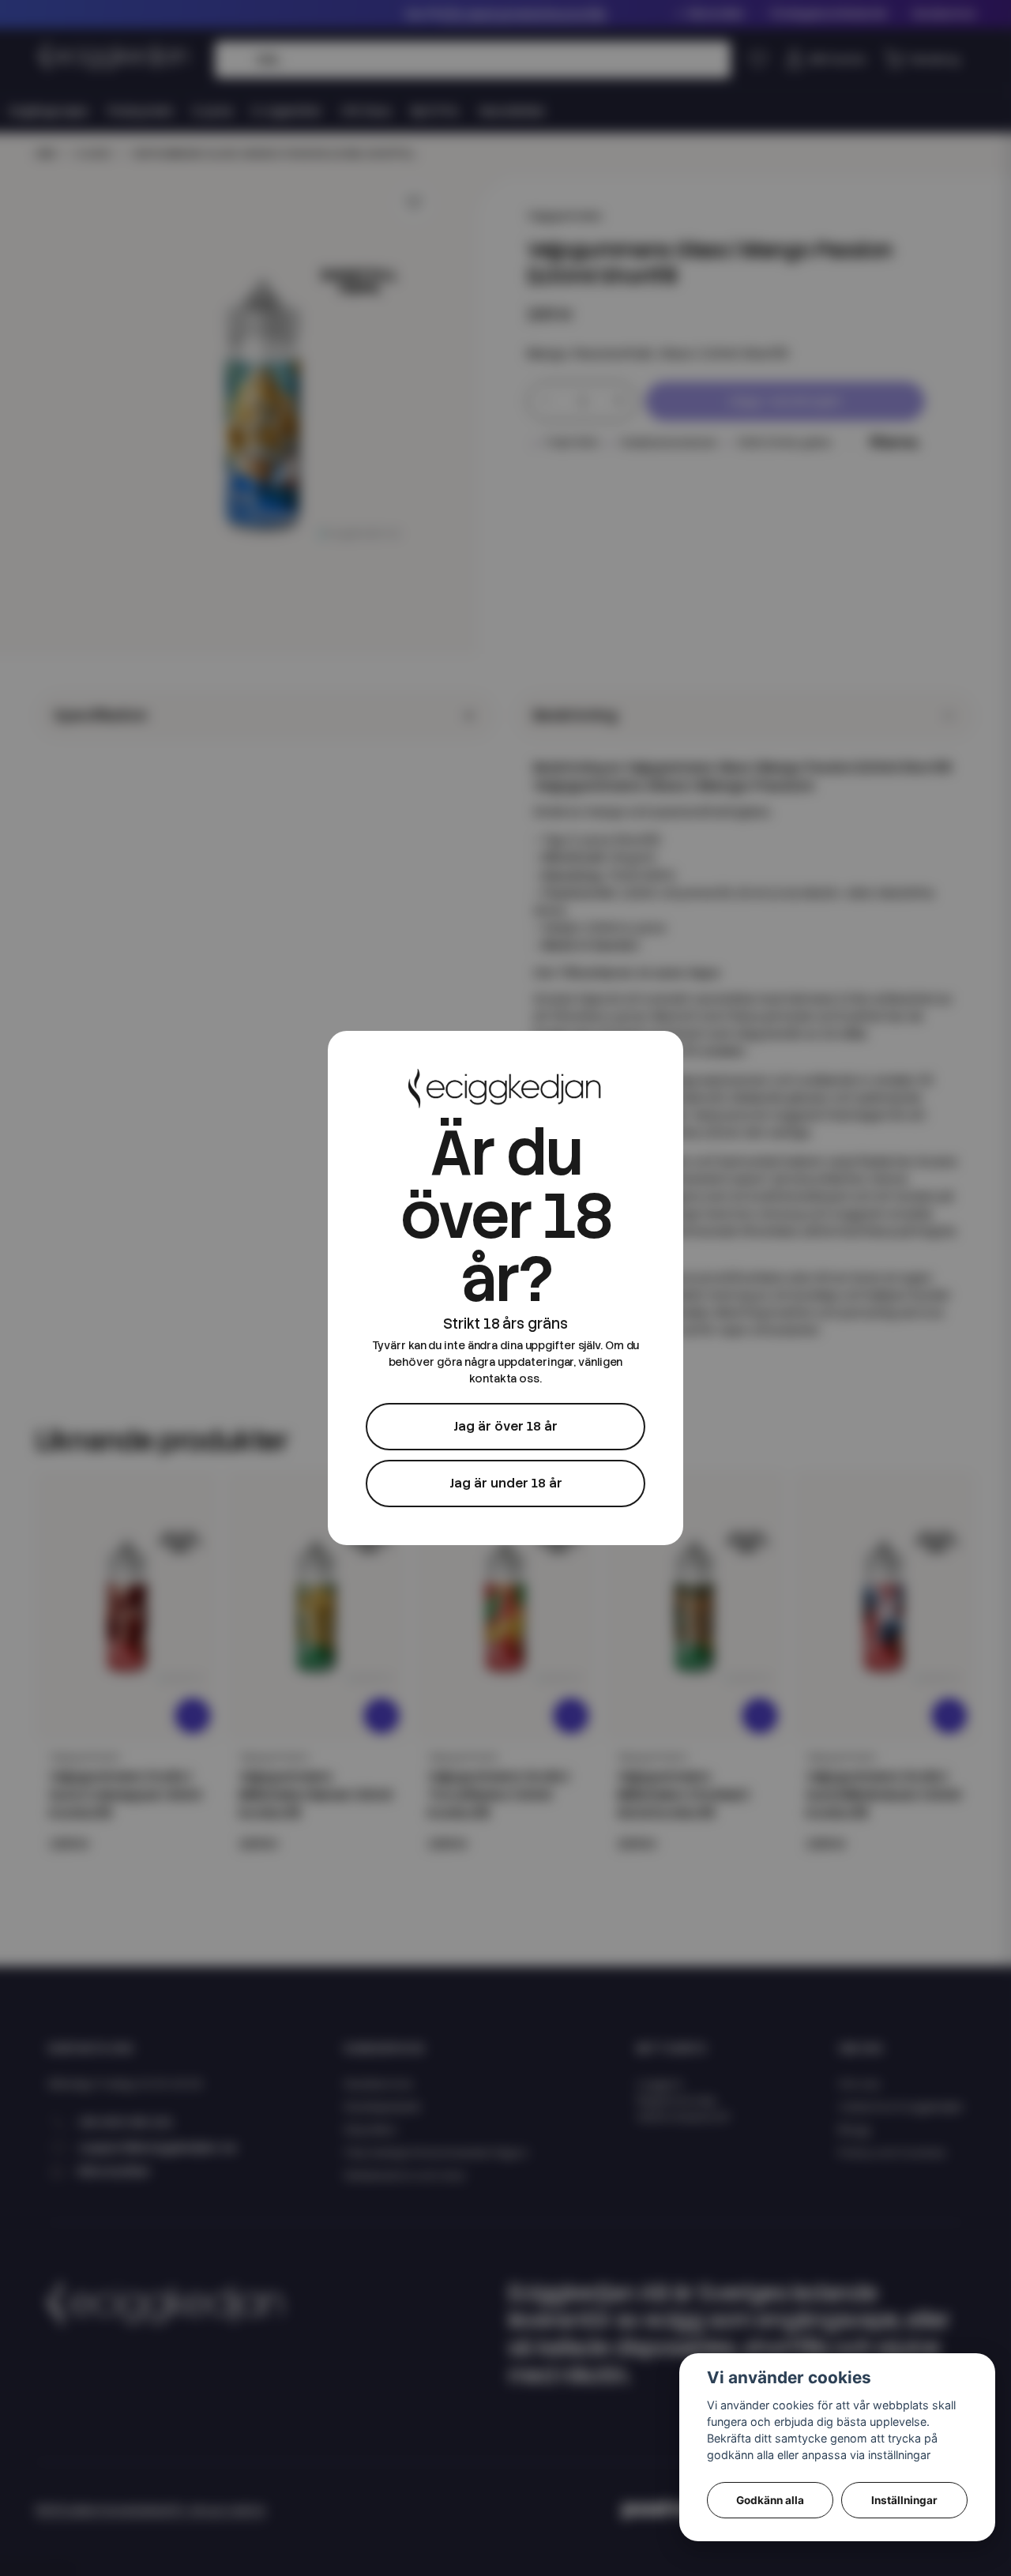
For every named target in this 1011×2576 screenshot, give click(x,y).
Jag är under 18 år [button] (506, 1483)
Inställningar (904, 2500)
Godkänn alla (770, 2500)
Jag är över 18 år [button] (505, 1426)
